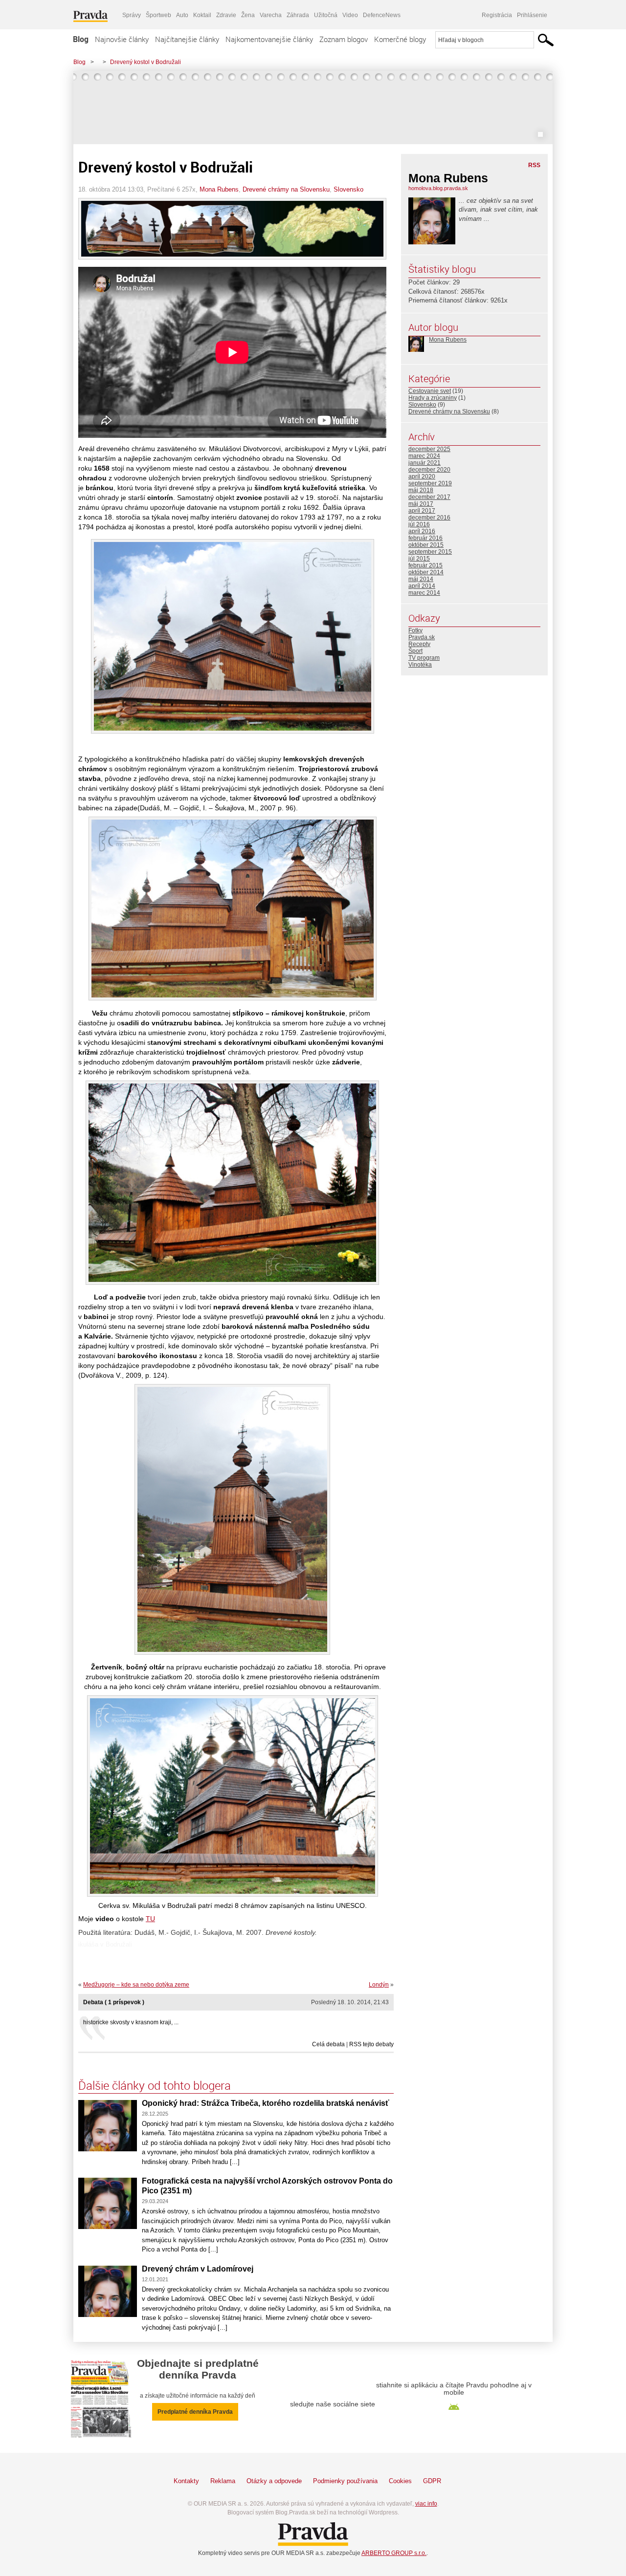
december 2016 (429, 518)
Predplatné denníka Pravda (195, 2412)
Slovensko (348, 189)
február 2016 (425, 538)
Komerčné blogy (400, 39)
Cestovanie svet (430, 391)
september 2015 (430, 552)
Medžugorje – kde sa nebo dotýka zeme (136, 1985)
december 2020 (429, 470)
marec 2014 (424, 593)
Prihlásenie (532, 15)
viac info (426, 2504)
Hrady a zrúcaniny (433, 398)
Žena (248, 15)
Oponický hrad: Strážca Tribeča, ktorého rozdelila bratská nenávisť (266, 2103)
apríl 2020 (422, 476)
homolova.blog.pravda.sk (438, 188)
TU (150, 1919)
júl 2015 (419, 559)
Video (350, 15)
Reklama (223, 2481)
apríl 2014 (422, 586)
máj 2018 (421, 490)
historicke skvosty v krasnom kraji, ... (131, 2022)
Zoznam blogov (344, 39)
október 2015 (426, 545)
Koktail (202, 15)
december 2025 (429, 449)
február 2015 (425, 565)
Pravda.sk (422, 637)
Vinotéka (420, 665)
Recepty (419, 644)
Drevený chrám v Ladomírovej (198, 2269)
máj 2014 (421, 579)
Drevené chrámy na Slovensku (286, 189)
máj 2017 (421, 504)
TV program (424, 658)
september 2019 (430, 483)
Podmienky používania (345, 2481)
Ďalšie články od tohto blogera (155, 2085)
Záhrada (298, 15)
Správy (132, 15)
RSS (534, 165)
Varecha (271, 15)
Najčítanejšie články (187, 39)
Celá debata (328, 2044)
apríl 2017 (422, 511)
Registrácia (497, 15)
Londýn (379, 1985)
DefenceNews (382, 15)
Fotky (415, 630)
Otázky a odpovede (274, 2481)
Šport (415, 651)
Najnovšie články (122, 39)
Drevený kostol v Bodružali (145, 62)
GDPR (432, 2481)
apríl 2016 (422, 531)
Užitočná (326, 15)
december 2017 (429, 497)
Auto (182, 15)
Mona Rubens (219, 189)
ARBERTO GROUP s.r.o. (394, 2553)
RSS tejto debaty (371, 2044)
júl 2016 (419, 524)
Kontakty (186, 2481)
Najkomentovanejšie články (269, 39)
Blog (81, 39)
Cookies (400, 2481)
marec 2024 (424, 456)
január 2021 (425, 463)
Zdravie (226, 15)
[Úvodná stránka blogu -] (313, 108)
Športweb (158, 15)
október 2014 (426, 572)
